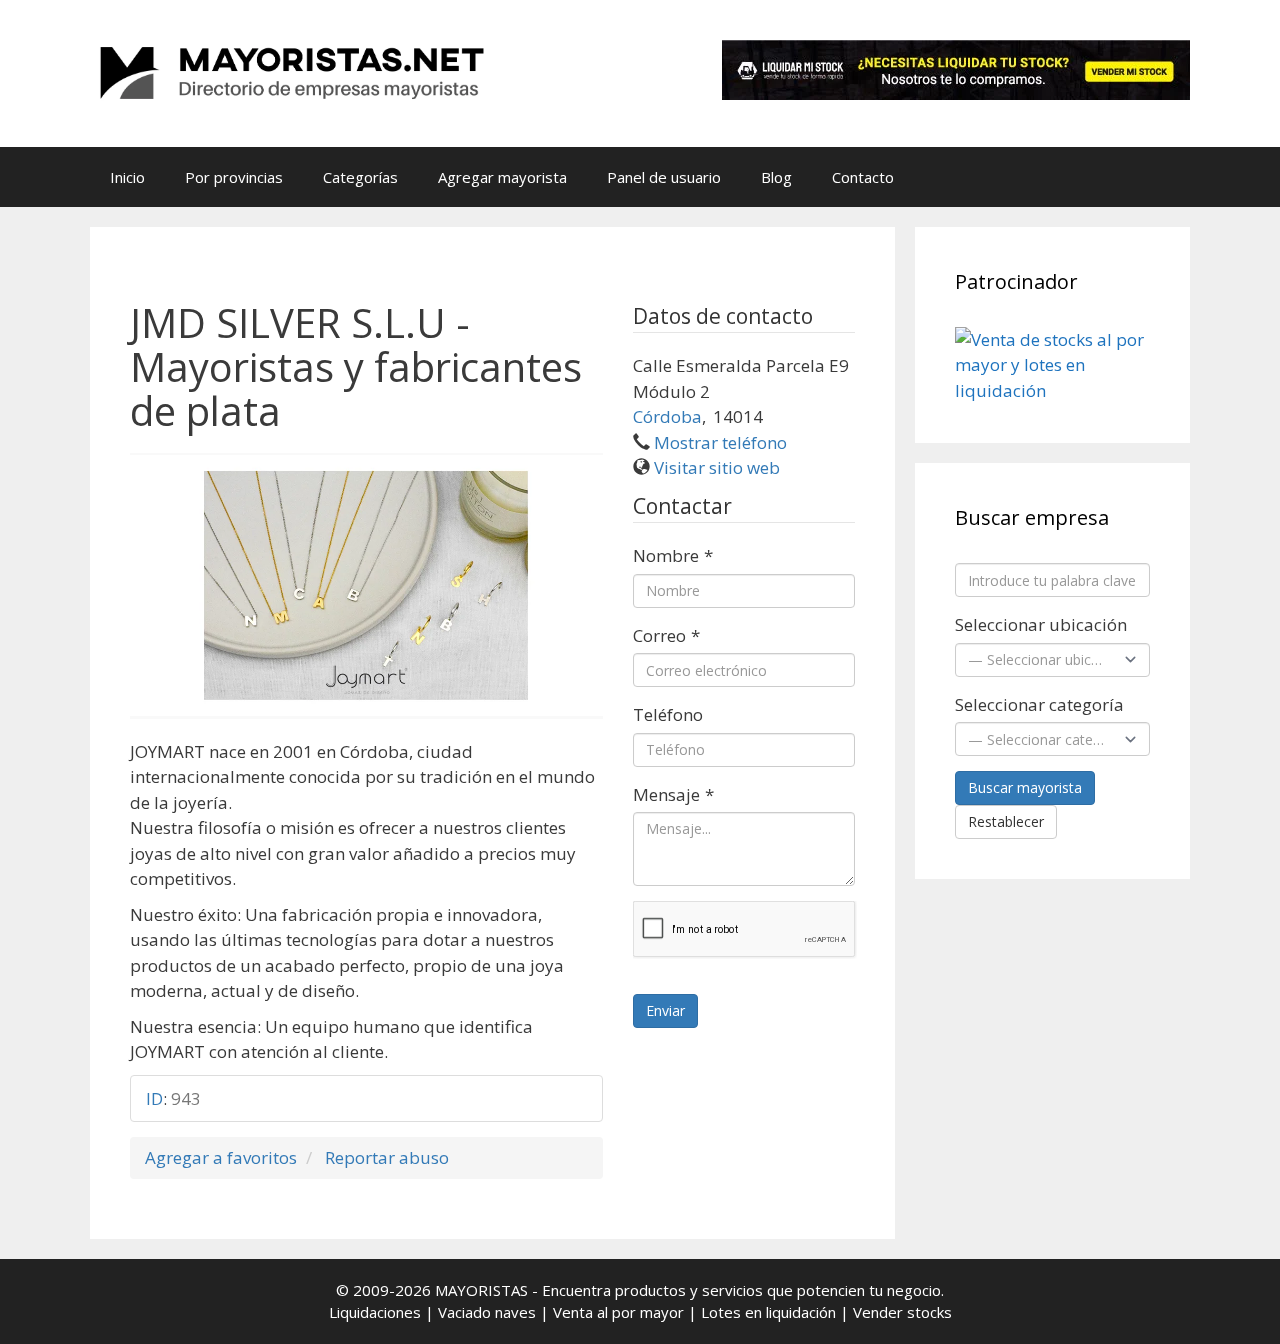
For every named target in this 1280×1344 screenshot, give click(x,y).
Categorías (360, 177)
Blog (776, 177)
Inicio (127, 177)
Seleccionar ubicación (1041, 624)
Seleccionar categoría (1039, 704)
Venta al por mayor (618, 1312)
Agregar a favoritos (221, 1157)
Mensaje (673, 794)
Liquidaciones (375, 1312)
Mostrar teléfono (720, 442)
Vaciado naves (487, 1312)
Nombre (673, 555)
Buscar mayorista (1025, 787)
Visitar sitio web (717, 467)
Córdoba (667, 416)
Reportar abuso (387, 1157)
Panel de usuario (664, 177)
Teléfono (668, 714)
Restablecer (1006, 821)
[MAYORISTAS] (290, 71)
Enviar (665, 1010)
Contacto (863, 177)
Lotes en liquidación (768, 1312)
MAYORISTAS (481, 1290)
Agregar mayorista (502, 177)
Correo (666, 635)
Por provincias (234, 177)
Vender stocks (902, 1312)
